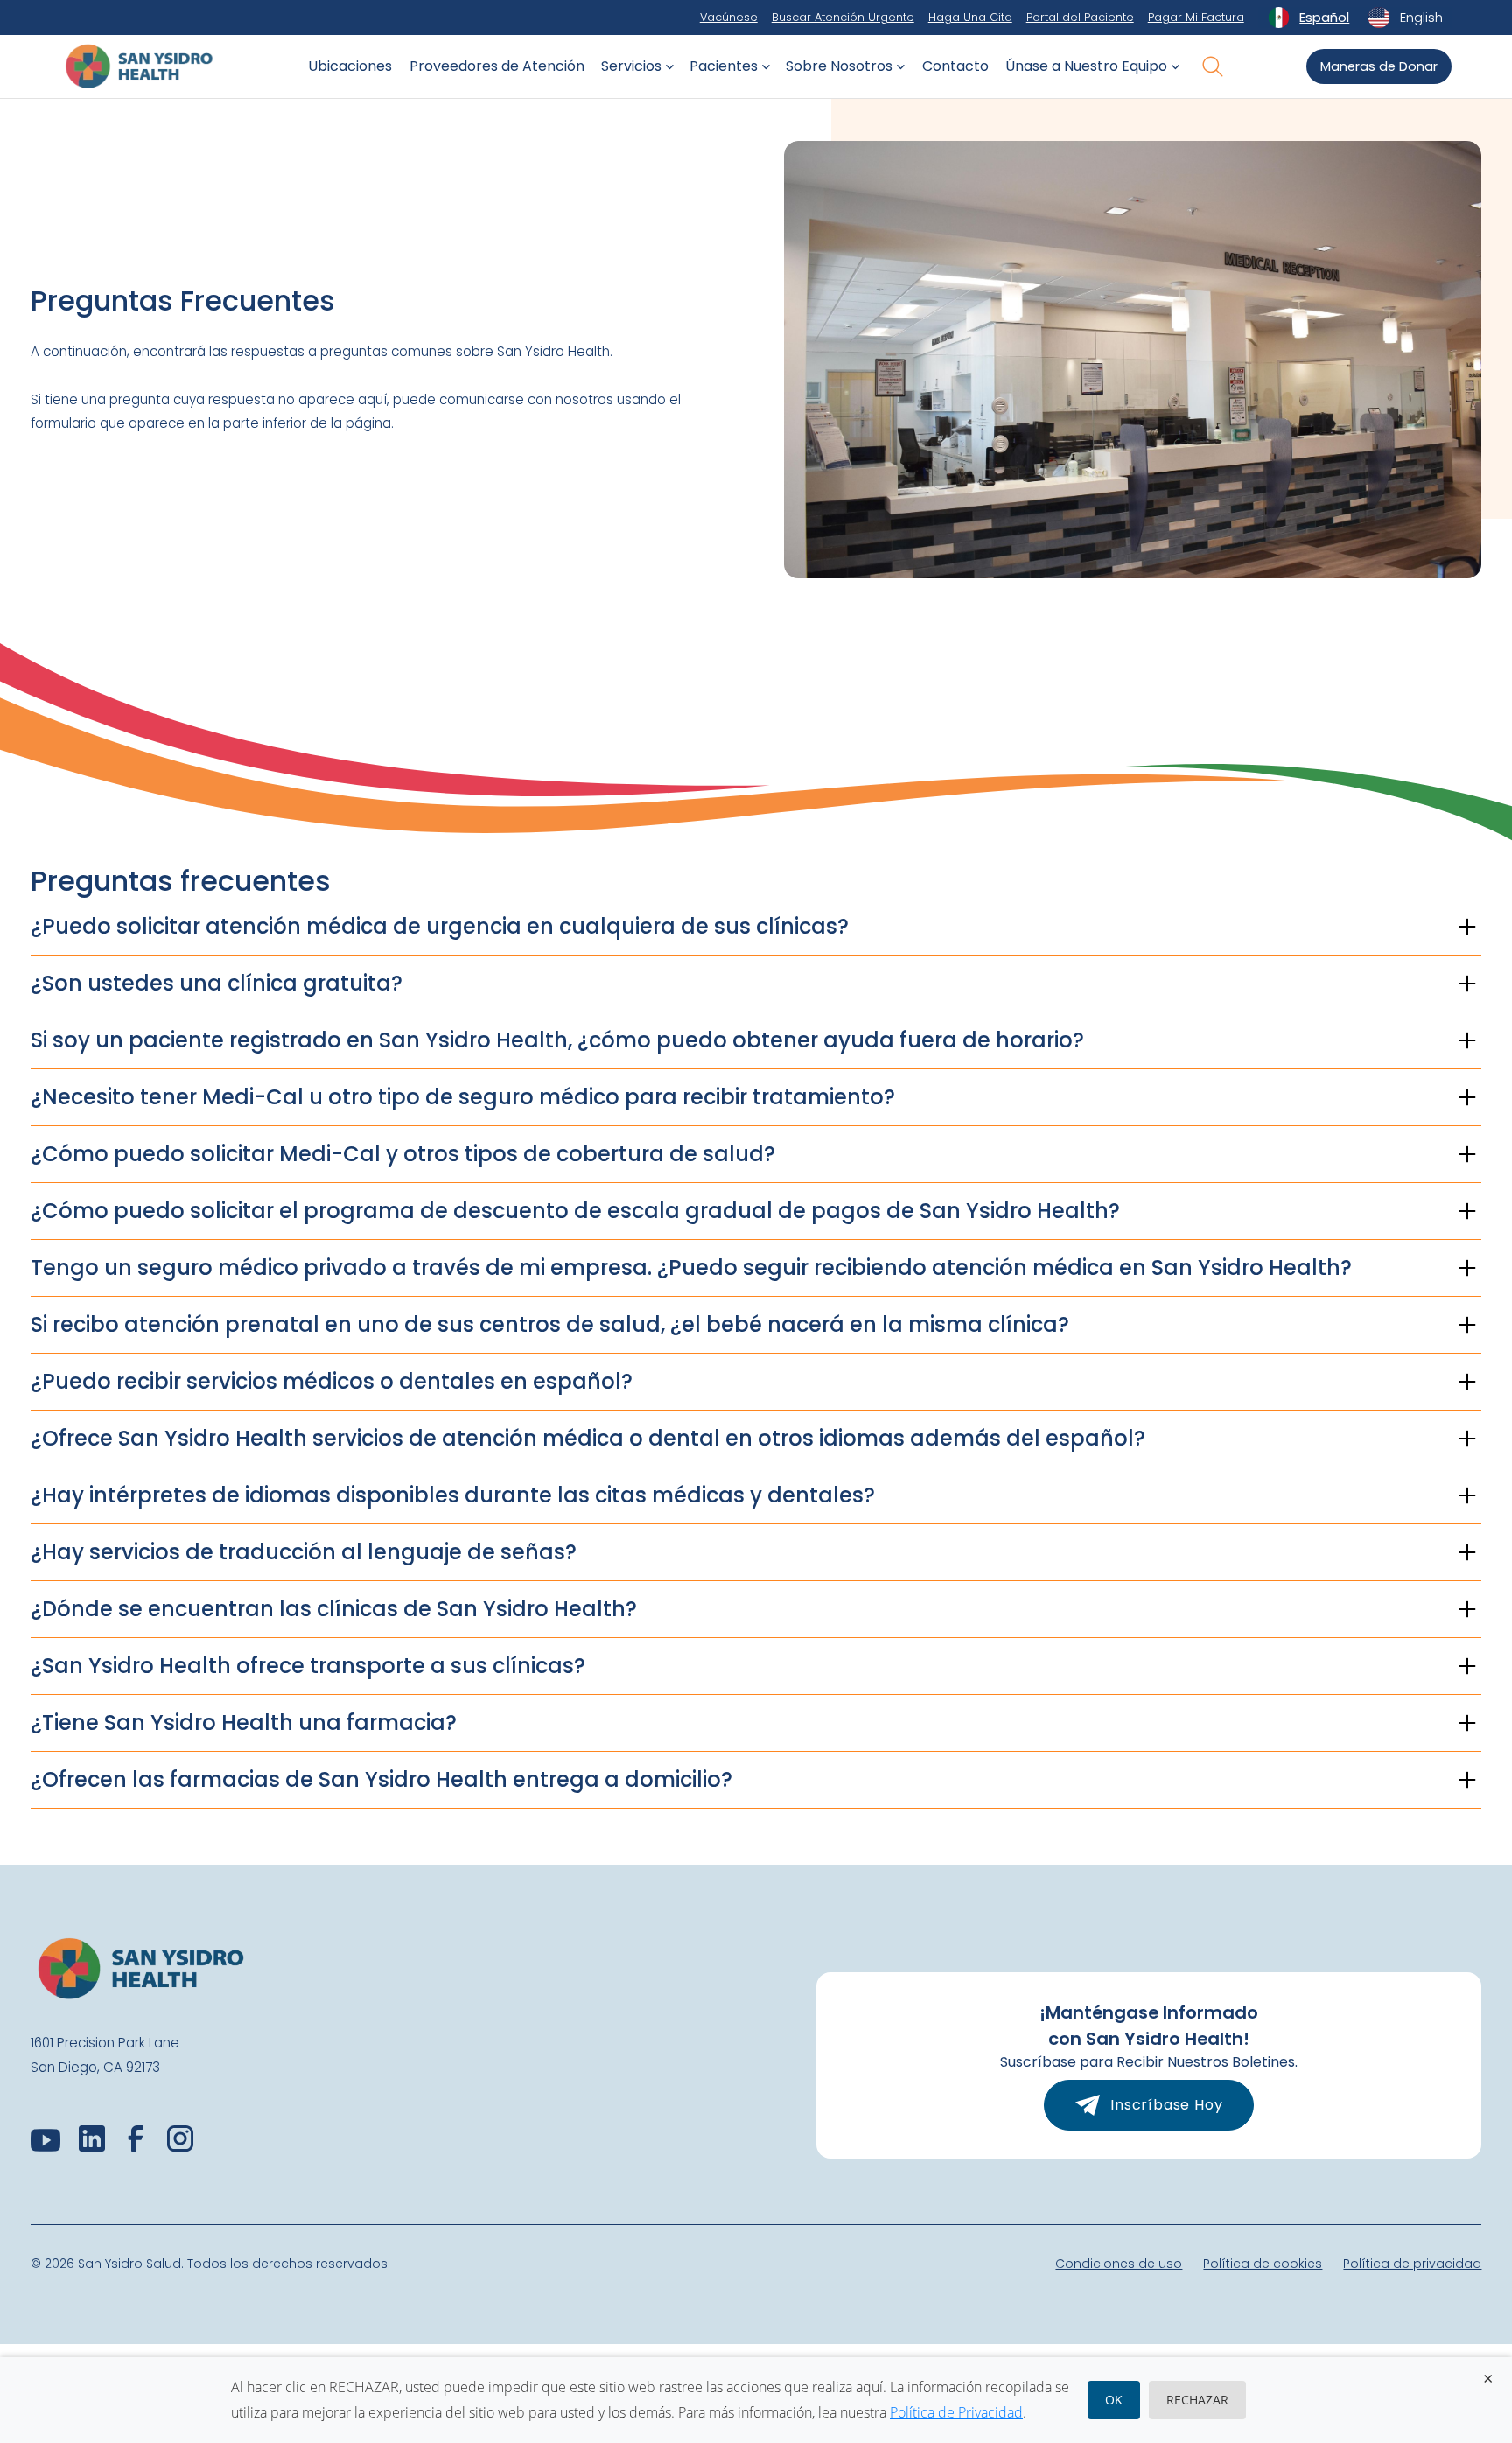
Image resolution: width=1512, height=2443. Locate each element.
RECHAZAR (1197, 2400)
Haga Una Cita (970, 17)
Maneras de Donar (1379, 66)
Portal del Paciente (1080, 17)
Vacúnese (729, 17)
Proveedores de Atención (497, 66)
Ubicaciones (350, 66)
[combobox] (1309, 17)
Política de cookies (1263, 2264)
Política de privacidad (1412, 2264)
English (1421, 17)
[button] (635, 66)
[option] (1405, 17)
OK (1114, 2400)
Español (1324, 17)
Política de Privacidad (956, 2412)
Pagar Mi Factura (1196, 17)
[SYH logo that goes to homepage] (139, 66)
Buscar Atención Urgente (843, 17)
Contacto (955, 66)
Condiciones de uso (1119, 2264)
